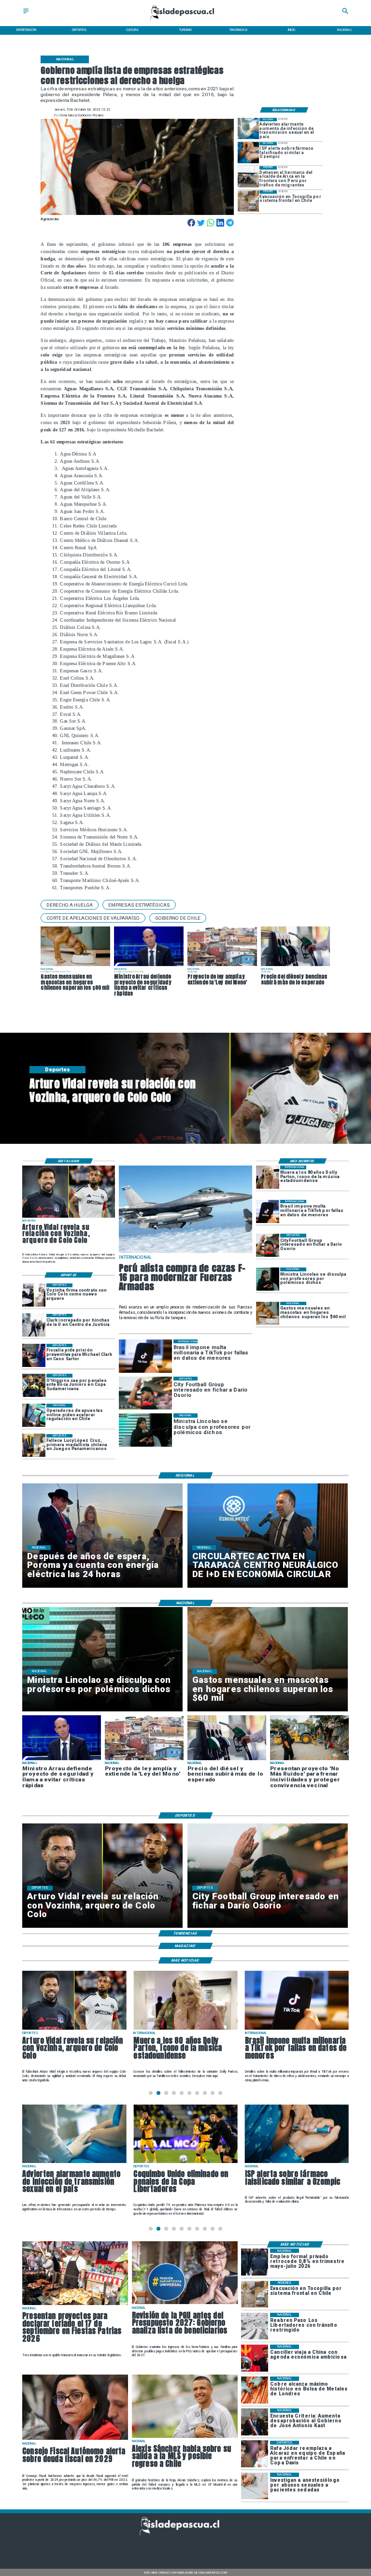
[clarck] (34, 1325)
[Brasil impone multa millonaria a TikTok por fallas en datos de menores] (268, 1211)
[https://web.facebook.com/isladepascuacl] (149, 2545)
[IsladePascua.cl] (26, 14)
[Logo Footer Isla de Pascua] (184, 2534)
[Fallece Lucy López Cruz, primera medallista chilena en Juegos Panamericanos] (34, 1446)
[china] (255, 2358)
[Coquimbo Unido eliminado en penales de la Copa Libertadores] (74, 2163)
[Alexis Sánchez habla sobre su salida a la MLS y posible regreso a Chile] (185, 2437)
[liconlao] (268, 1279)
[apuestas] (34, 1415)
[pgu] (185, 2304)
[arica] (248, 177)
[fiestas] (75, 2305)
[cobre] (255, 2390)
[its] (248, 128)
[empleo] (255, 2262)
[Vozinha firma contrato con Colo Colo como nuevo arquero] (34, 1295)
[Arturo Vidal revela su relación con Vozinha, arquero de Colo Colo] (69, 1217)
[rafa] (255, 2454)
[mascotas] (268, 1313)
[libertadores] (255, 2326)
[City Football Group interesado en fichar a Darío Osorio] (268, 1245)
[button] (70, 905)
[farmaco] (248, 153)
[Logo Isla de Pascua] (185, 21)
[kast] (255, 2422)
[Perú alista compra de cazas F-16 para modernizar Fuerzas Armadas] (185, 1253)
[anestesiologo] (255, 2486)
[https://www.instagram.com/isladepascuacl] (186, 2545)
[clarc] (34, 1355)
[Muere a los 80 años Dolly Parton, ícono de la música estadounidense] (268, 1177)
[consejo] (75, 2439)
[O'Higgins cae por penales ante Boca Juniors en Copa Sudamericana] (34, 1385)
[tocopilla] (248, 201)
